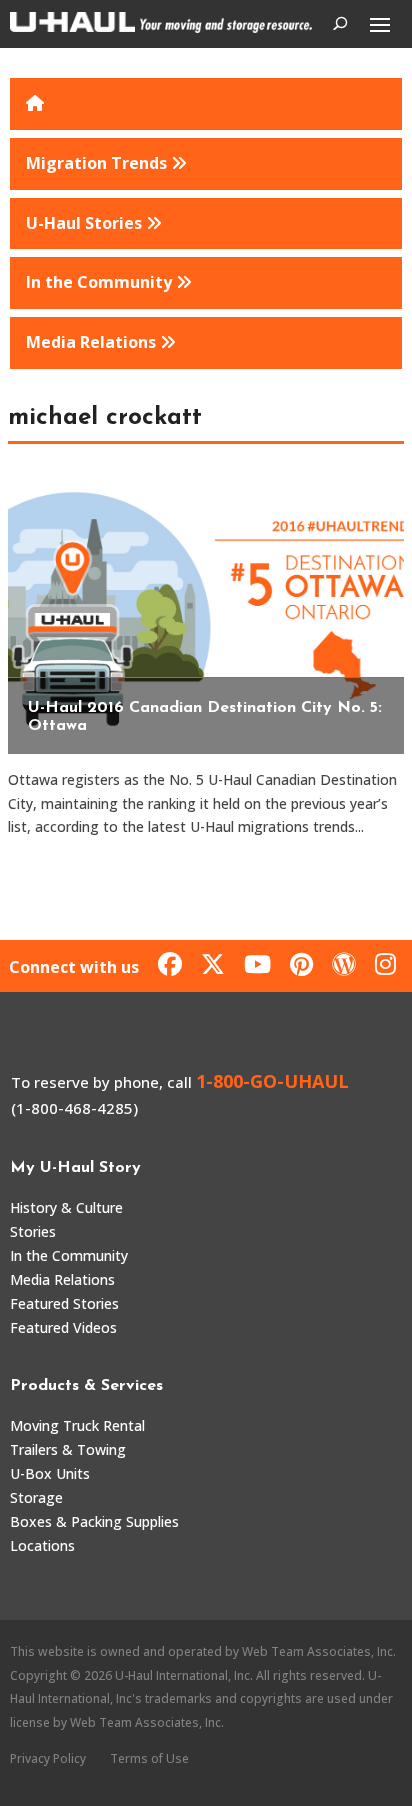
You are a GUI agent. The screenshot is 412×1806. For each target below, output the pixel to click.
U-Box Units (50, 1473)
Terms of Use (149, 1758)
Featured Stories (64, 1303)
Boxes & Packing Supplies (94, 1521)
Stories (33, 1231)
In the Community (69, 1255)
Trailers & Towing (68, 1449)
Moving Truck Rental (77, 1425)
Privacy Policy (48, 1758)
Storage (36, 1497)
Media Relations (62, 1279)
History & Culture (66, 1207)
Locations (42, 1545)
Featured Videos (63, 1327)
